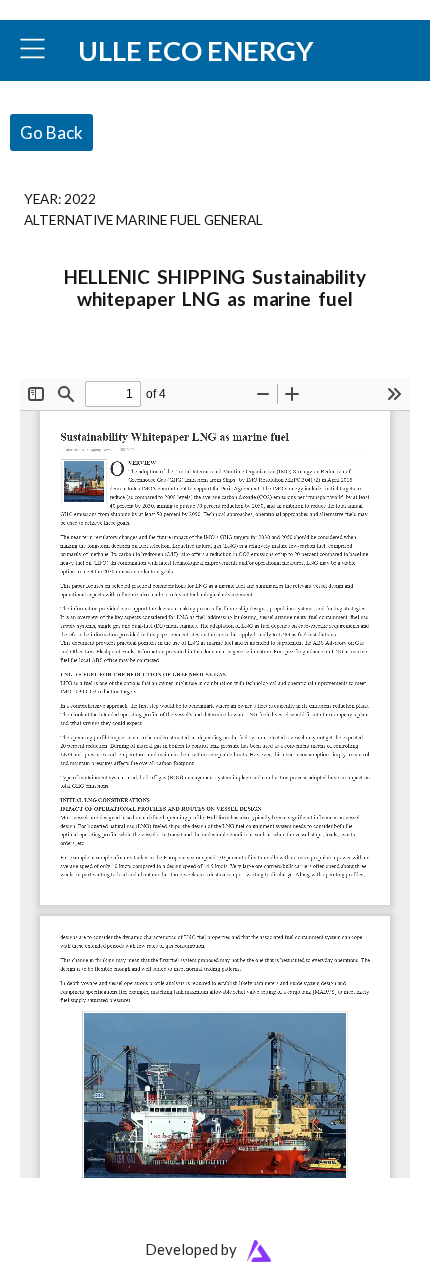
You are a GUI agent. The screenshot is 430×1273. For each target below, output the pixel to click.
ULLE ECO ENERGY (195, 50)
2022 (80, 198)
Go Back (51, 132)
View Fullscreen (67, 364)
